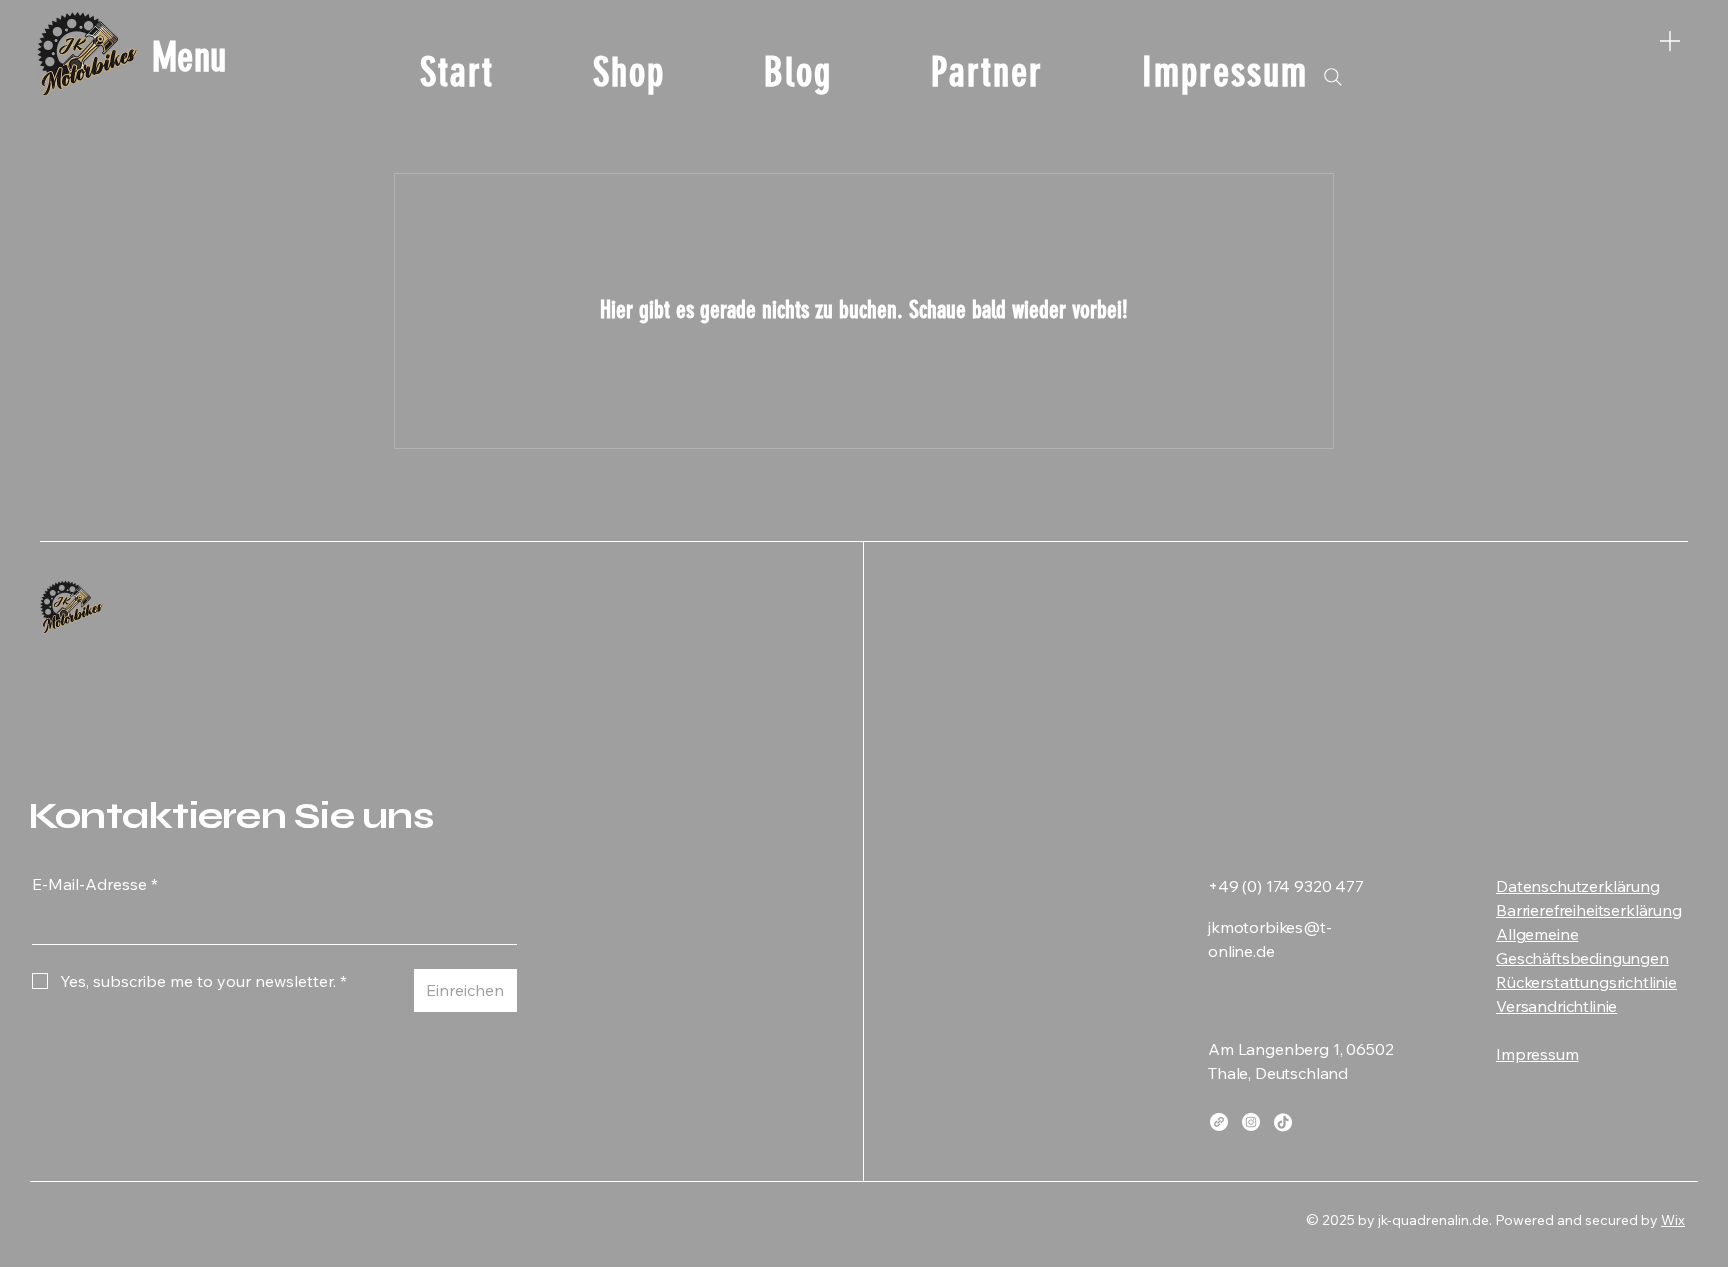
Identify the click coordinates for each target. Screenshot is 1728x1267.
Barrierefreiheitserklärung (1589, 910)
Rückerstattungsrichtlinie (1586, 982)
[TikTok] (1283, 1122)
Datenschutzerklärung (1578, 886)
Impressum (1537, 1054)
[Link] (1219, 1122)
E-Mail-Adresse (95, 884)
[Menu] (1670, 40)
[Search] (1333, 77)
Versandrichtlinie (1556, 1006)
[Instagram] (1251, 1122)
